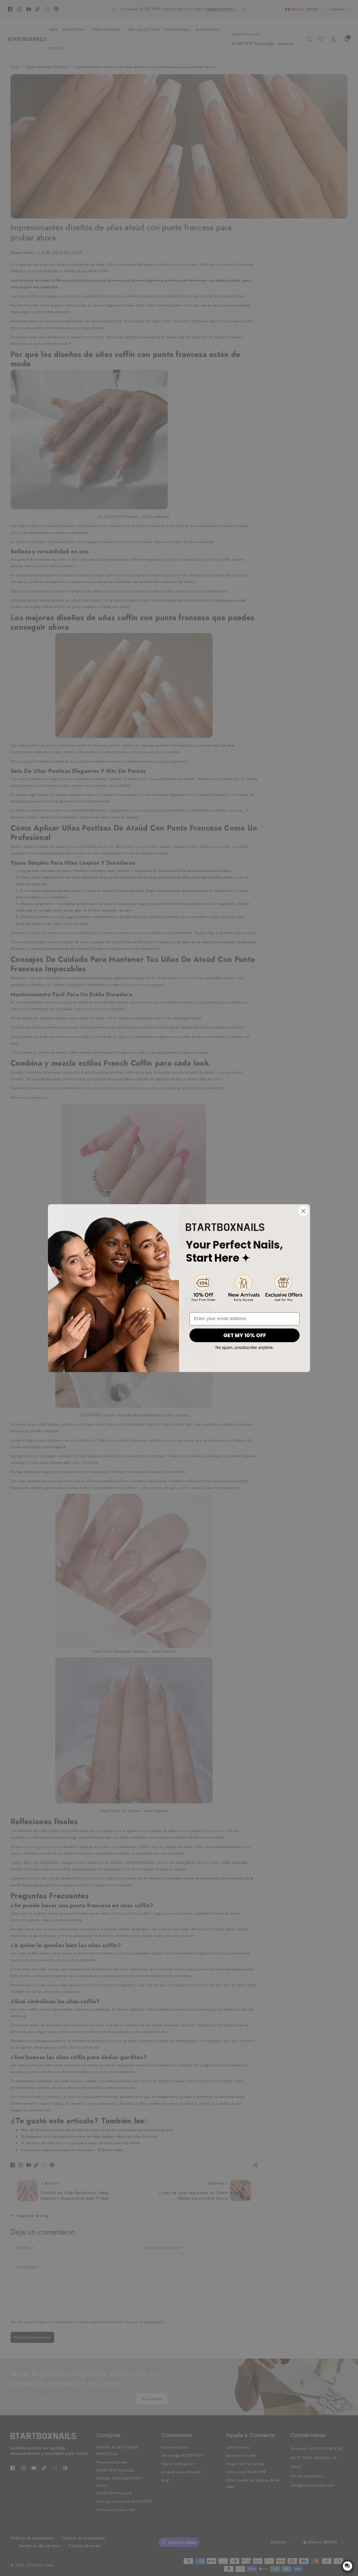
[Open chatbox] (348, 2566)
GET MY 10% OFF (245, 1335)
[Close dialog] (303, 1211)
